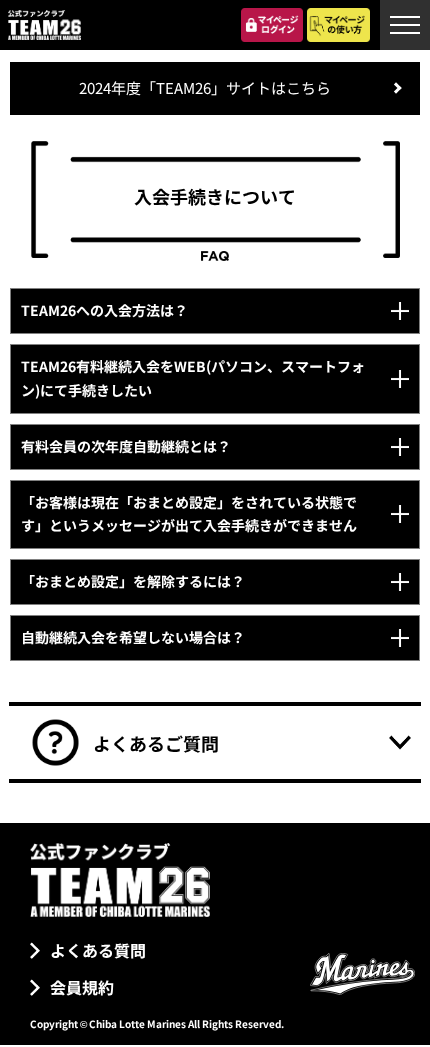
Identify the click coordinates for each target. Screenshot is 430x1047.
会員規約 (82, 987)
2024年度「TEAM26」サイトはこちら (205, 87)
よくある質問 (98, 950)
